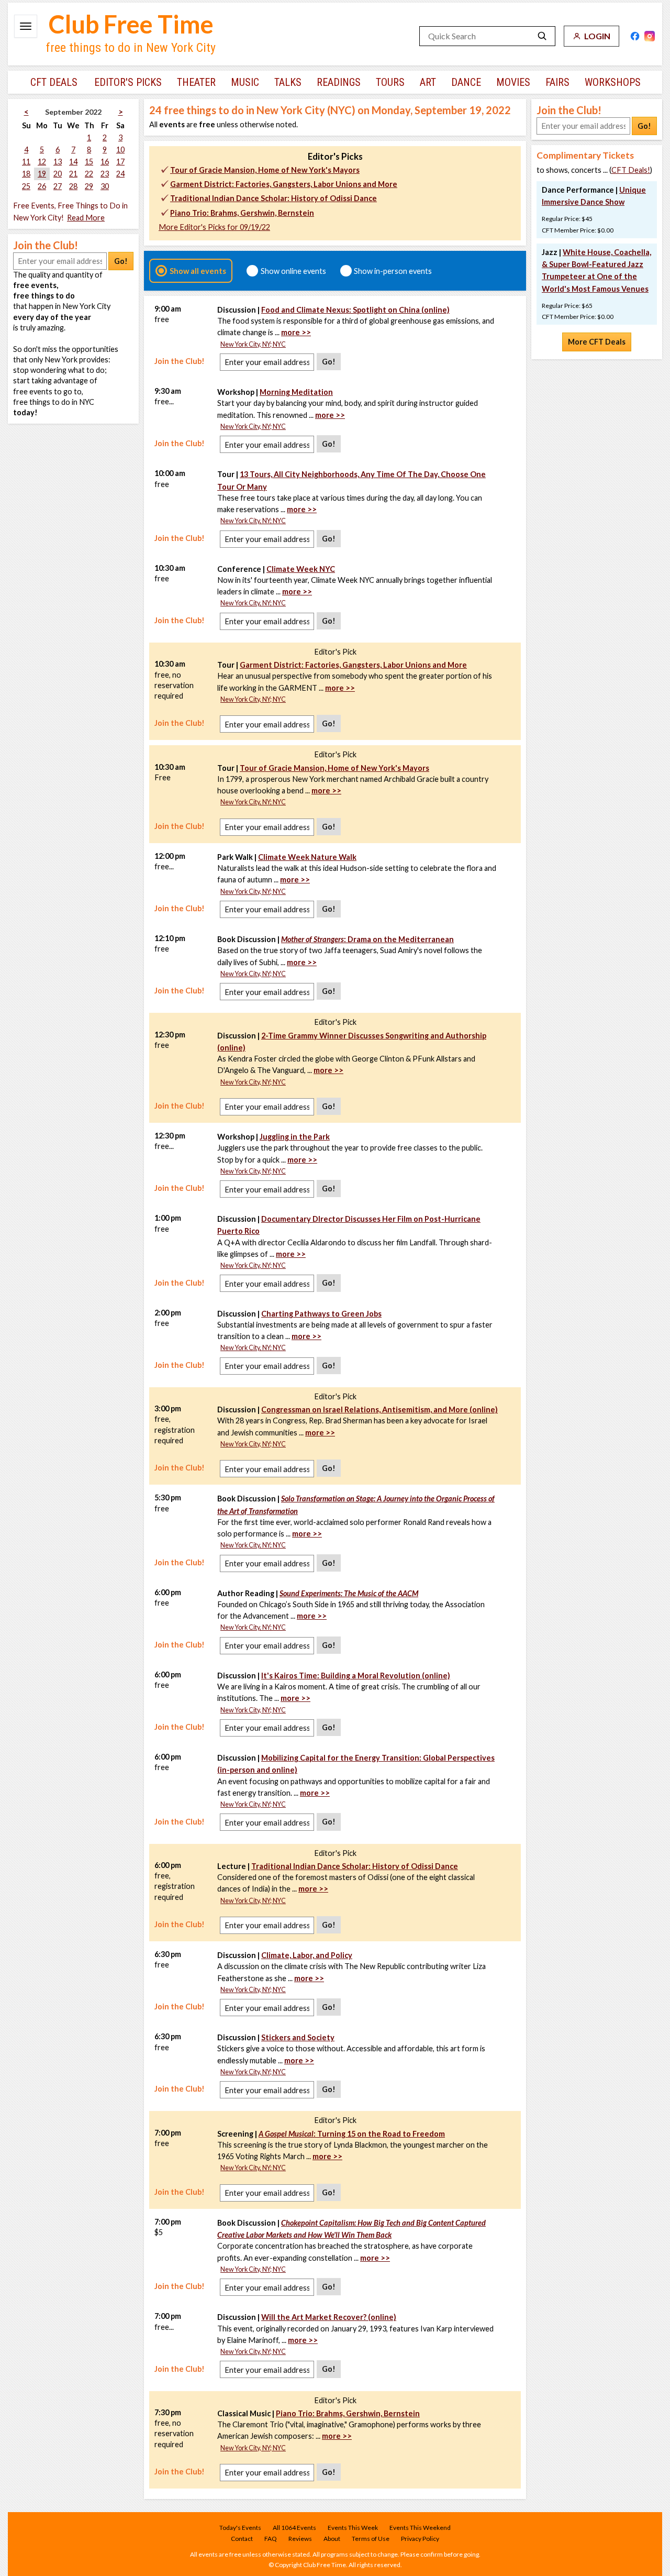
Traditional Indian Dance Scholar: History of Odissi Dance (273, 198)
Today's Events (240, 2528)
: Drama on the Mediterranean (367, 939)
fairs (557, 82)
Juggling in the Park (295, 1137)
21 (73, 174)
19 (42, 174)
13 (58, 162)
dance (466, 82)
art (428, 82)
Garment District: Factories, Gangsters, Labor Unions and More (284, 184)
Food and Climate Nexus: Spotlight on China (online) (355, 310)
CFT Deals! (631, 170)
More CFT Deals (597, 342)
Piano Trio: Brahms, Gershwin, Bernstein (242, 213)
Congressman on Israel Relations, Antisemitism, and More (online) (379, 1409)
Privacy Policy (420, 2539)
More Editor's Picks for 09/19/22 (214, 227)
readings (339, 82)
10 (120, 150)
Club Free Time (131, 24)
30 (105, 186)
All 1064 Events (294, 2528)
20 (58, 174)
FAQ (271, 2539)
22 (89, 174)
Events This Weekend (420, 2528)
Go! (121, 261)
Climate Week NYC (301, 569)
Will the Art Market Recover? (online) (329, 2317)
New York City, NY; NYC (253, 344)
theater (196, 82)
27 (58, 186)
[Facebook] (635, 36)
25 (26, 186)
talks (288, 82)
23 (105, 174)
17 (120, 162)
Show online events (293, 271)
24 (120, 174)
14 (73, 162)
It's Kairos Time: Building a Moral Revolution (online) (356, 1676)
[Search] (542, 36)
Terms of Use (371, 2539)
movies (513, 82)
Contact (242, 2539)
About (332, 2539)
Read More (86, 218)
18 (26, 174)
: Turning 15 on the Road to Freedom (352, 2134)
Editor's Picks (128, 82)
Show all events (198, 271)
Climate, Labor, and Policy (307, 1955)
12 (42, 162)
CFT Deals (54, 82)
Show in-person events (393, 271)
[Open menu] (26, 26)
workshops (613, 82)
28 (73, 186)
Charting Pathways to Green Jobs (321, 1314)
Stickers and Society (298, 2037)
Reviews (300, 2539)
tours (390, 82)
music (245, 82)
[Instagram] (650, 36)
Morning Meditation (296, 392)
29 (89, 186)
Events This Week (353, 2528)
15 (89, 162)
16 (105, 162)
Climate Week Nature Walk (307, 857)
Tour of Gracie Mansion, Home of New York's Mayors (265, 170)
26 (42, 186)
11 (26, 162)
